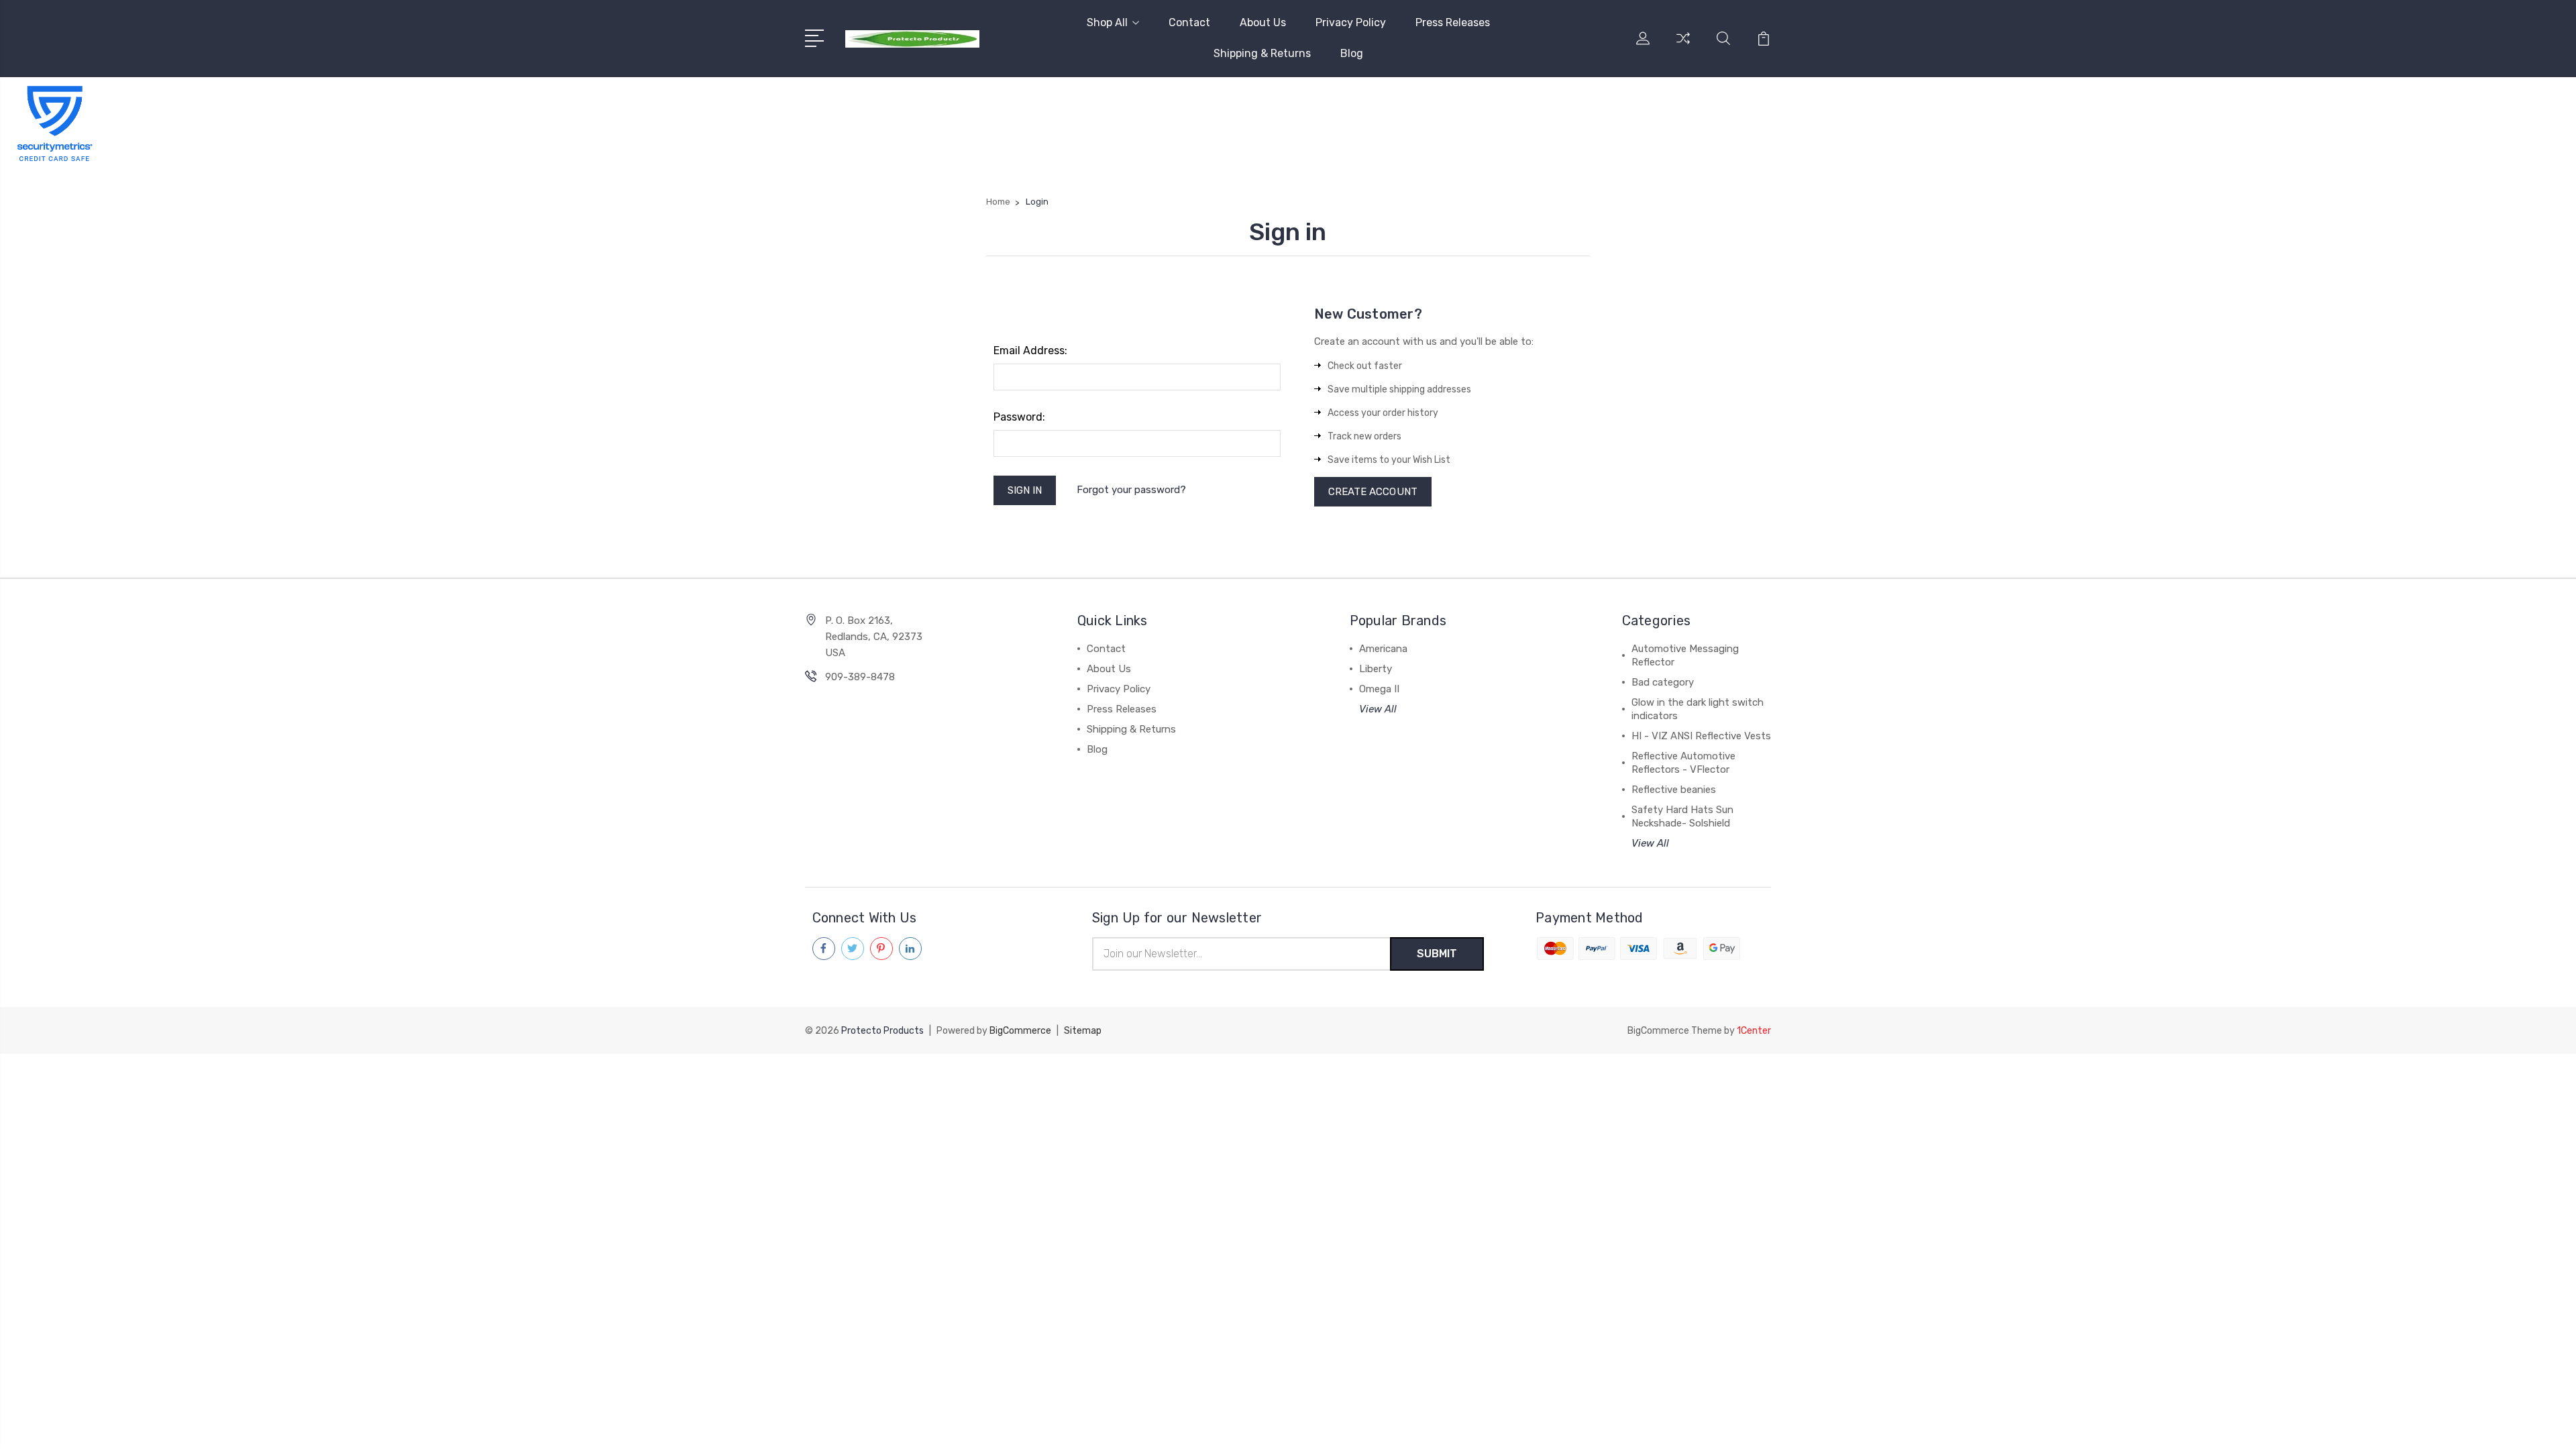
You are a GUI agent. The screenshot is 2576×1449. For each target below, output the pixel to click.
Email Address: (1030, 351)
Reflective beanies (1674, 790)
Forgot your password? (1131, 490)
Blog (1352, 53)
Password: (1019, 417)
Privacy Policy (1351, 22)
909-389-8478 (860, 677)
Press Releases (1453, 22)
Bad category (1663, 682)
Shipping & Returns (1262, 53)
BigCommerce (1020, 1031)
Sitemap (1083, 1031)
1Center (1754, 1031)
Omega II (1379, 689)
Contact (1189, 22)
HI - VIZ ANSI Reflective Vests (1701, 736)
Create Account (1373, 492)
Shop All (1107, 22)
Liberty (1376, 669)
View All (1378, 709)
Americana (1383, 649)
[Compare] (1683, 46)
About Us (1263, 22)
